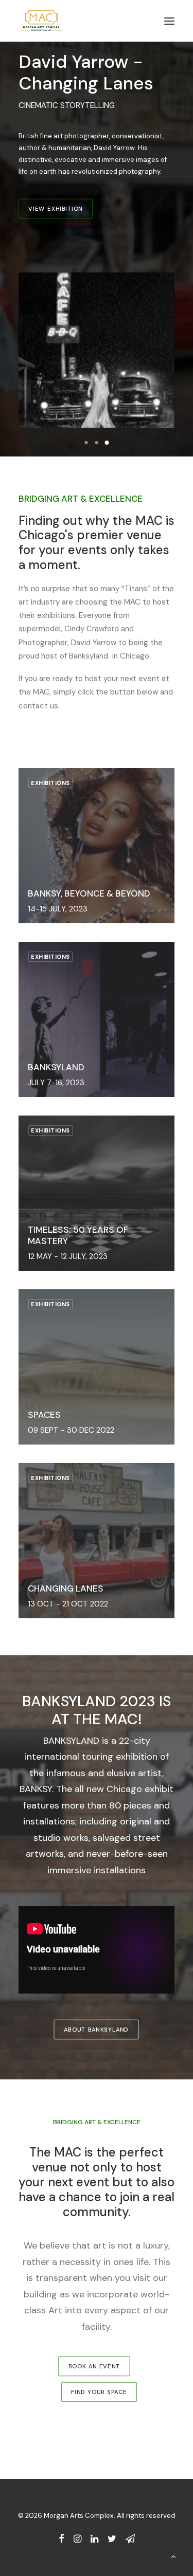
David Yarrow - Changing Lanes (86, 72)
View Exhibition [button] (56, 209)
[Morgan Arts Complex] (41, 21)
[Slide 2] (97, 443)
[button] (169, 21)
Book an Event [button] (94, 2366)
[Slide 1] (86, 443)
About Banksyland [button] (97, 2030)
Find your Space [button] (99, 2392)
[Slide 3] (107, 443)
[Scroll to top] (173, 2556)
